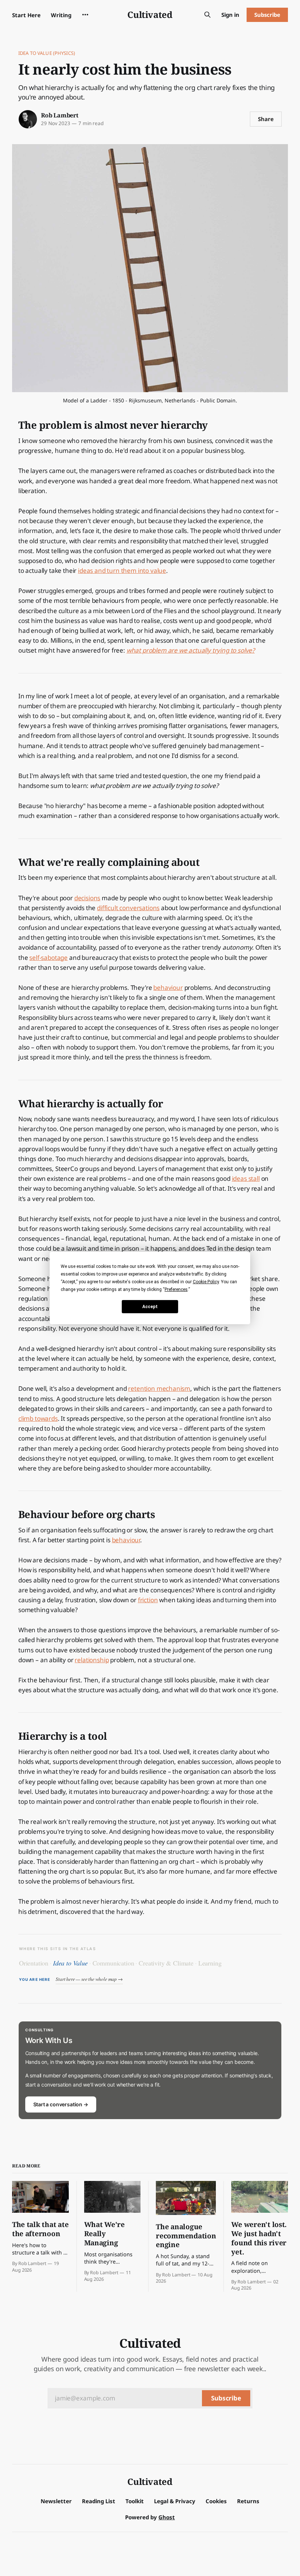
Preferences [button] (176, 1289)
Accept (150, 1306)
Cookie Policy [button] (206, 1282)
